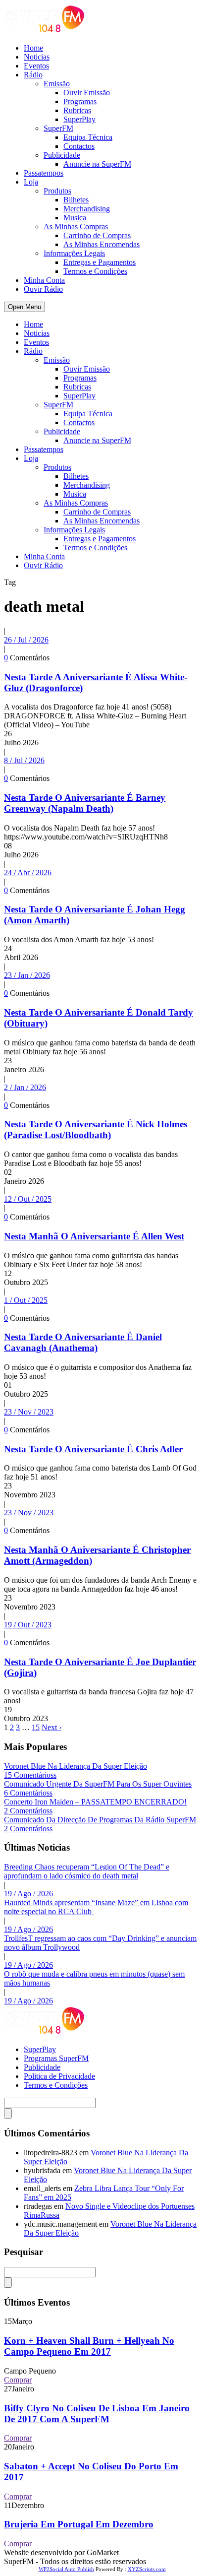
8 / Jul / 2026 (24, 760)
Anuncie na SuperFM (97, 164)
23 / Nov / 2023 (29, 1412)
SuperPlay (79, 119)
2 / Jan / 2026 (25, 1087)
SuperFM (58, 128)
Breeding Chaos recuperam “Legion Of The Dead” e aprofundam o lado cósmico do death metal (87, 1871)
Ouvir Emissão (87, 93)
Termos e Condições (95, 271)
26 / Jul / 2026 (26, 640)
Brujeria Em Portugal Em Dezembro (79, 2524)
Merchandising (87, 209)
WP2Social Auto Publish (66, 2569)
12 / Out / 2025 (28, 1199)
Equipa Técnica (88, 137)
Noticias (37, 57)
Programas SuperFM (56, 2058)
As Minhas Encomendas (102, 244)
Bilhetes (76, 200)
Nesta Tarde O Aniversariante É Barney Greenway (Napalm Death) (85, 803)
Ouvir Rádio (43, 289)
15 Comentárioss (30, 1775)
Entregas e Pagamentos (100, 262)
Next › (51, 1727)
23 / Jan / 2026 (27, 975)
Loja (31, 182)
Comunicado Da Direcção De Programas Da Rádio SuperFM (100, 1820)
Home (33, 48)
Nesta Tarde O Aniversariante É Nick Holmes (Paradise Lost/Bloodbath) (96, 1129)
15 (36, 1727)
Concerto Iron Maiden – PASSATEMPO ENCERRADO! (95, 1802)
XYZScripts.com (147, 2569)
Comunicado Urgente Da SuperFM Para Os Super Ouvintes (98, 1784)
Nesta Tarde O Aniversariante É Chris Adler (93, 1449)
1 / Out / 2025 (26, 1300)
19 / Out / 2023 (28, 1625)
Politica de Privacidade (59, 2076)
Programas (80, 101)
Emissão (57, 84)
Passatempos (44, 173)
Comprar (18, 2380)
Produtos (57, 191)
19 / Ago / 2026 (28, 1894)
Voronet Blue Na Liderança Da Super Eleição (76, 1766)
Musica (75, 218)
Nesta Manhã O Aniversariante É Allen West (94, 1236)
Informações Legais (74, 253)
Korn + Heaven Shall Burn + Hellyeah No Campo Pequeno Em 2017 (89, 2346)
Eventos (36, 66)
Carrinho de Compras (97, 235)
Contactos (79, 146)
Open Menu (25, 307)
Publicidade (62, 155)
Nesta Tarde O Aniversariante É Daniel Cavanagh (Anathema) (83, 1342)
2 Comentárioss (28, 1811)
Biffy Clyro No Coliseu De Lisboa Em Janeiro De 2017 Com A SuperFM (97, 2414)
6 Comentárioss (28, 1793)
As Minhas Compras (76, 226)
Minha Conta (44, 280)
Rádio (33, 75)
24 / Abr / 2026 (28, 872)
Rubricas (77, 110)
